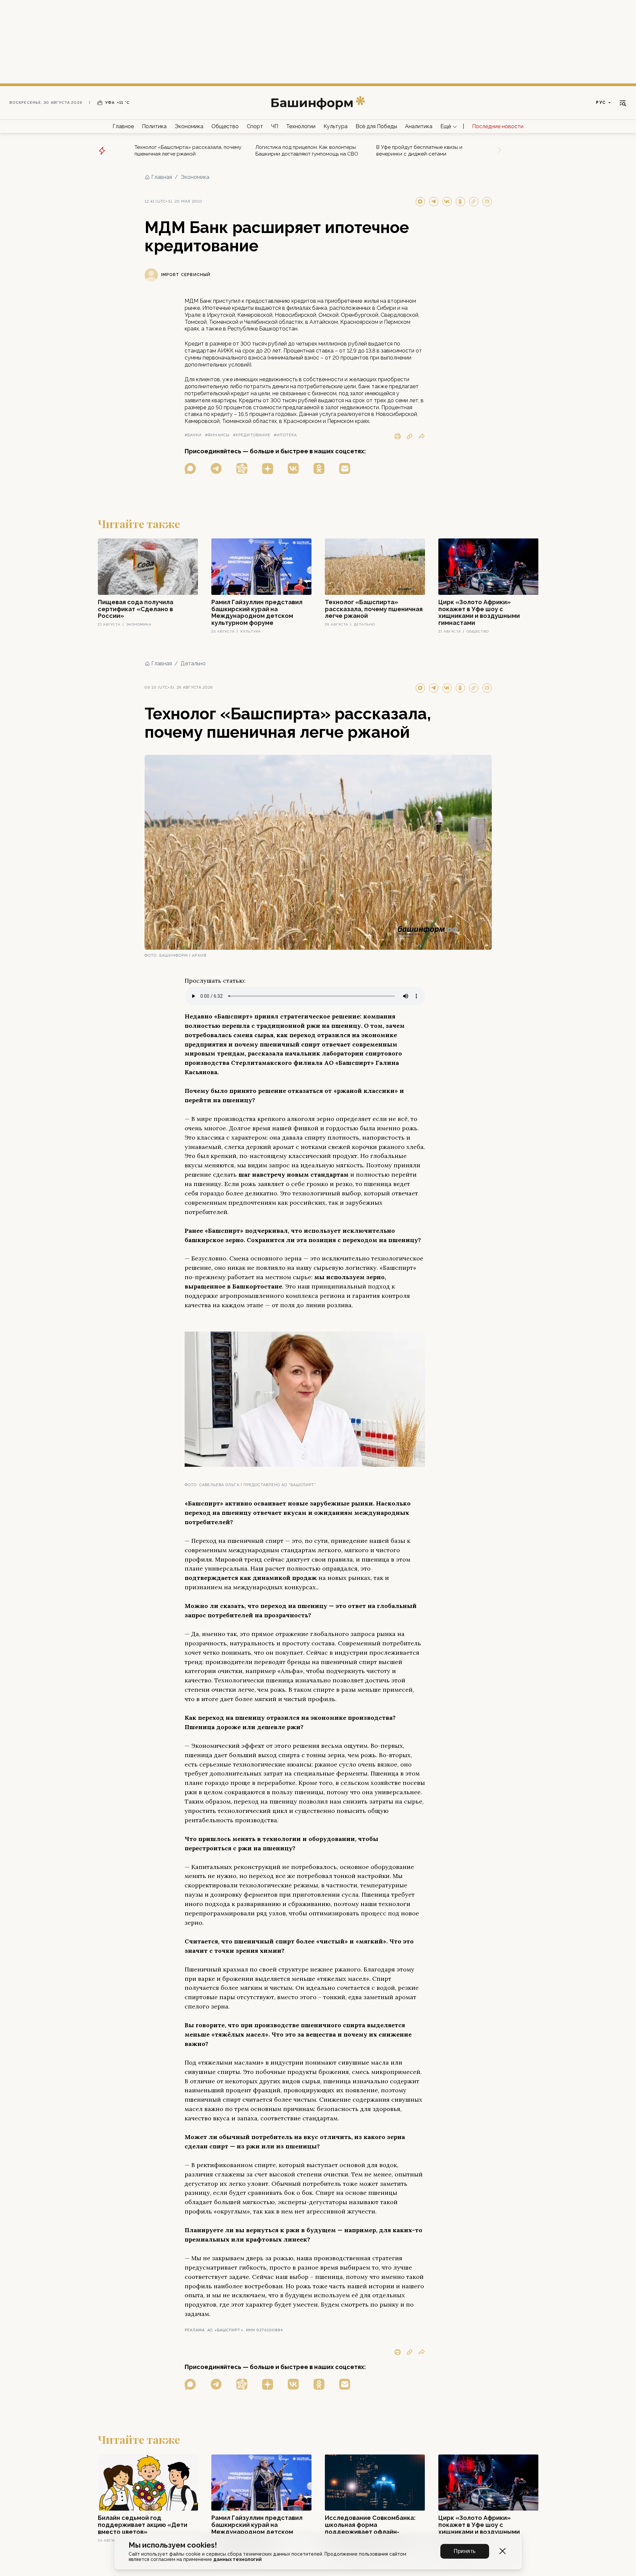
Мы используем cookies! (173, 2545)
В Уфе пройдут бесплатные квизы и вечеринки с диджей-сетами (419, 151)
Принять (465, 2551)
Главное (123, 126)
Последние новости (498, 126)
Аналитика (419, 126)
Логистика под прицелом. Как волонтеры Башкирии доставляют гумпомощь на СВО (307, 151)
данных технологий (238, 2559)
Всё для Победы (376, 126)
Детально (193, 663)
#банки (193, 435)
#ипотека (285, 435)
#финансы (217, 435)
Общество (225, 126)
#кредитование (252, 435)
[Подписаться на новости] (345, 469)
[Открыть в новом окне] (190, 469)
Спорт (255, 126)
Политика (154, 126)
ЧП (275, 126)
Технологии (301, 126)
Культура (336, 126)
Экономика (189, 126)
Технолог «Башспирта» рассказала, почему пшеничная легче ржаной (188, 151)
